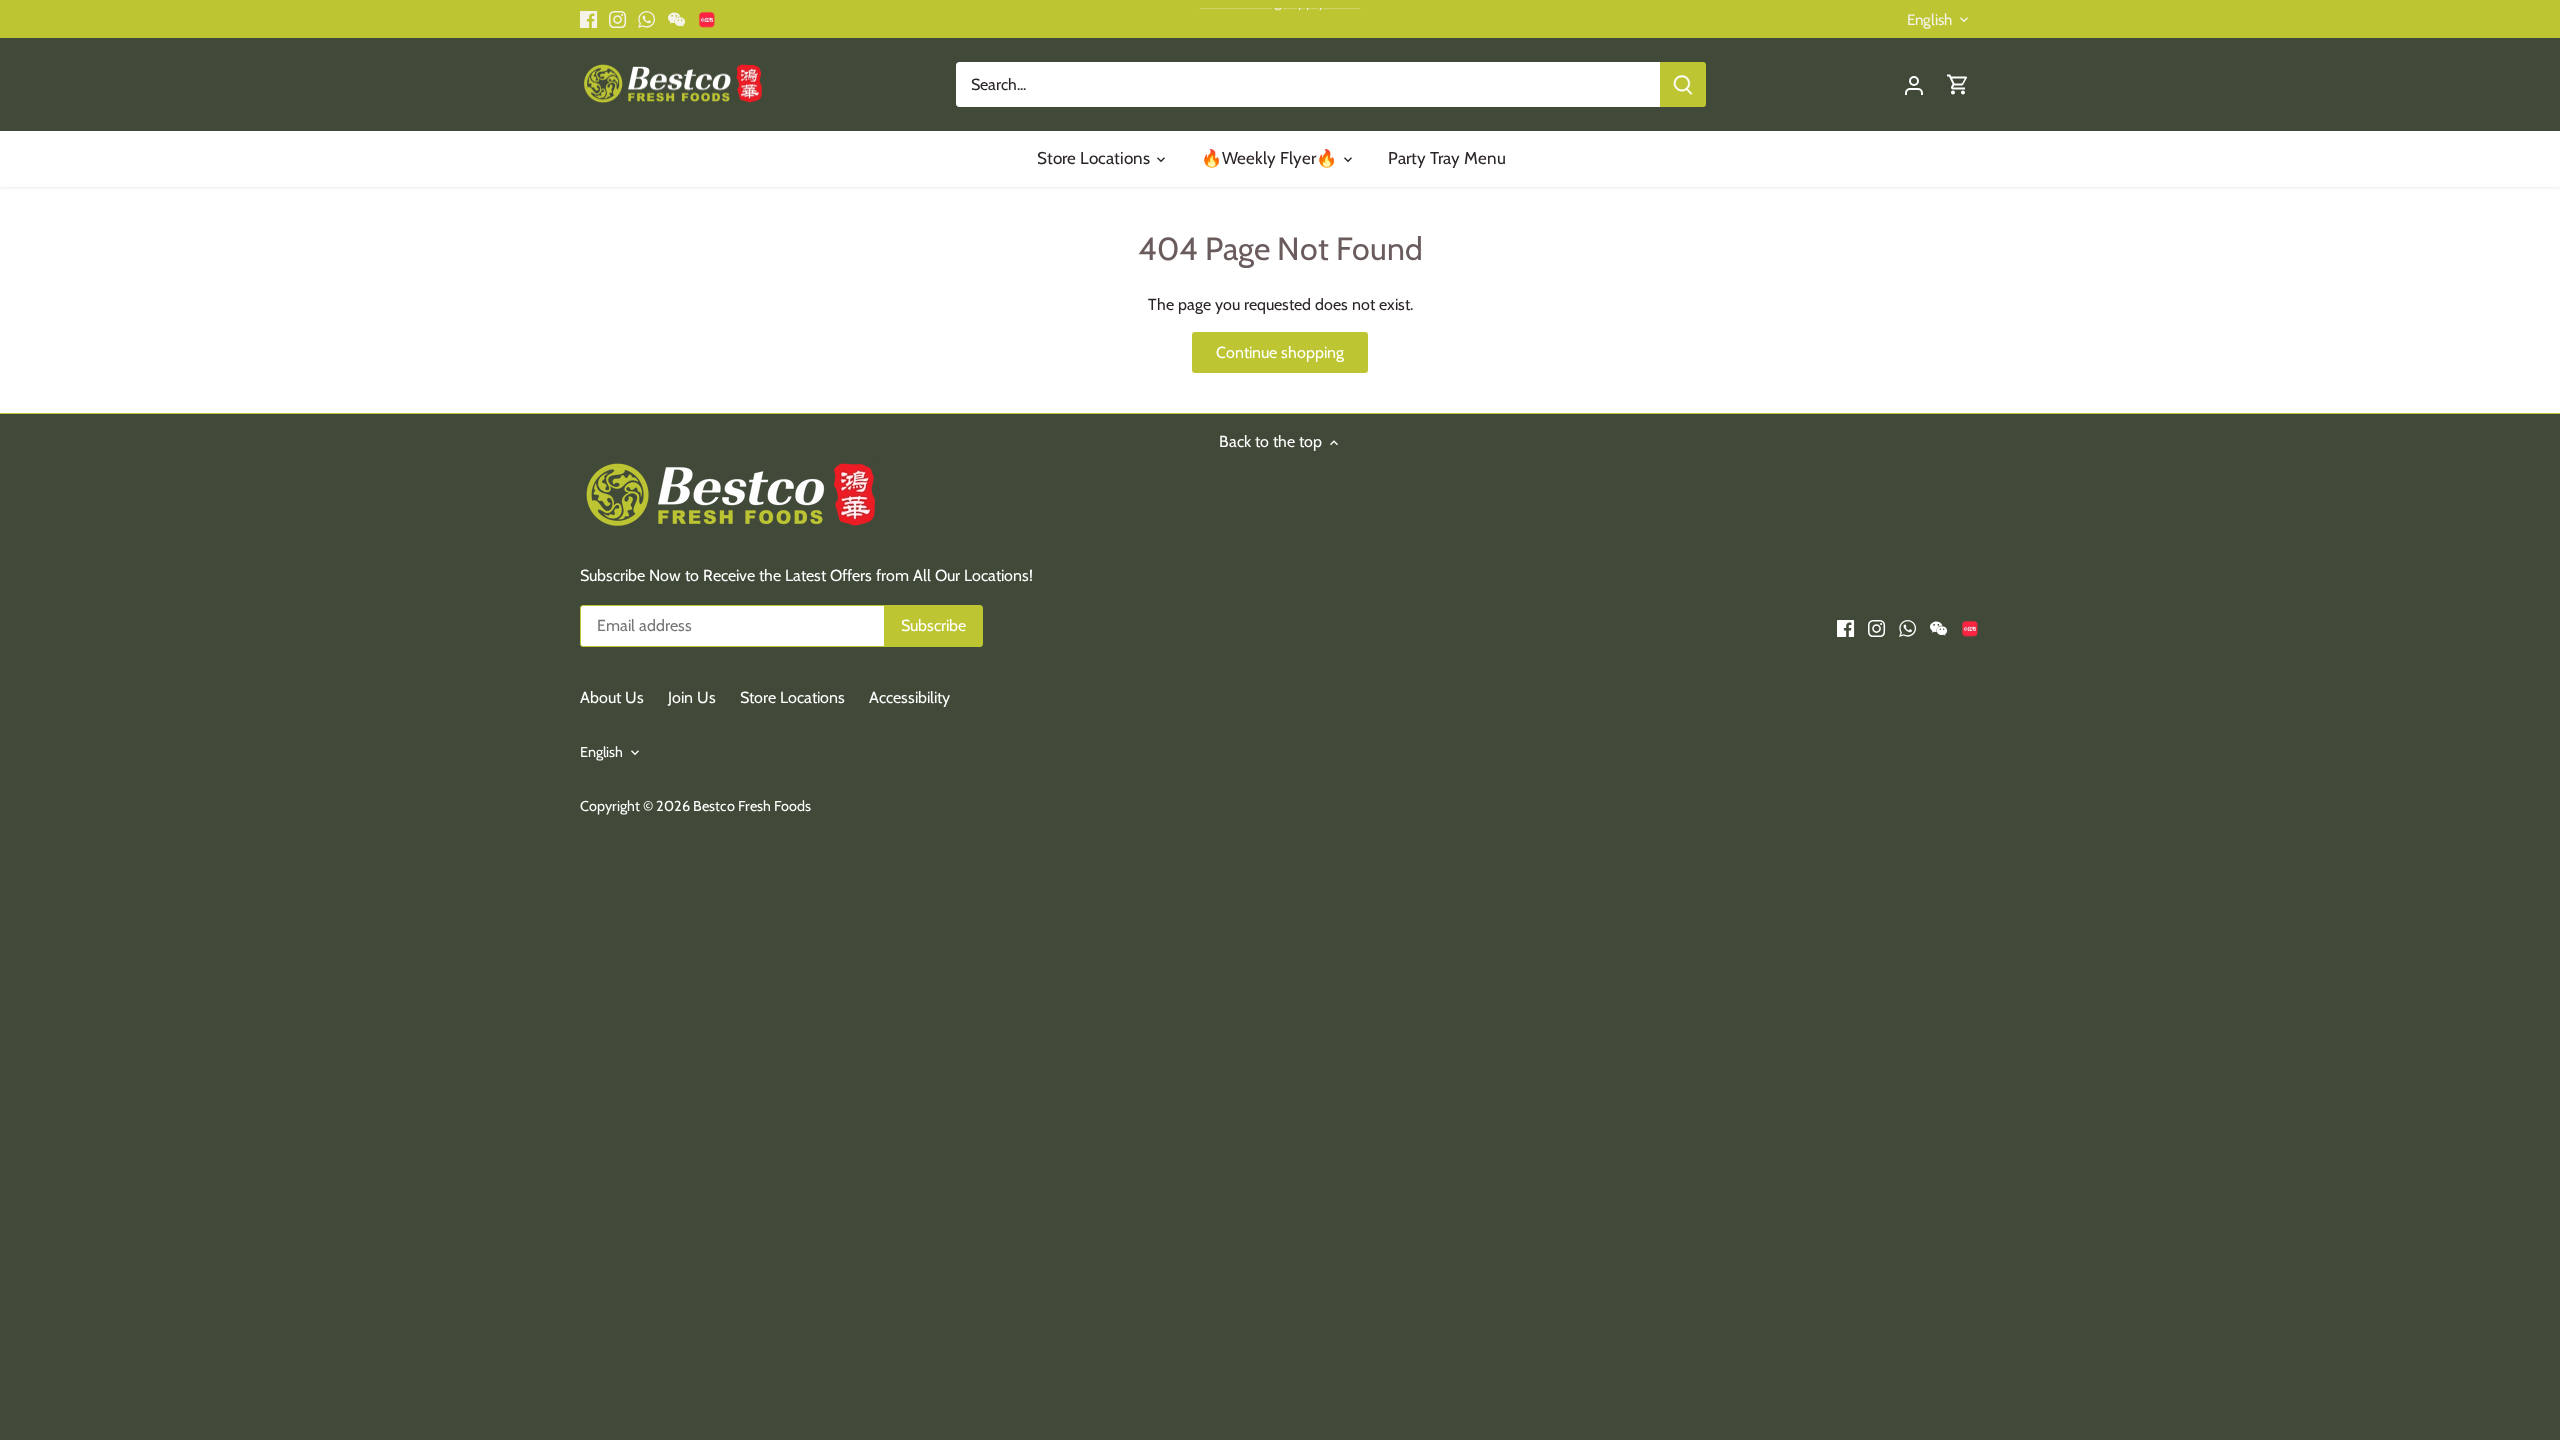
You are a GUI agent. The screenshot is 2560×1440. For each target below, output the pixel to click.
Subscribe (2447, 1275)
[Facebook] (2235, 1341)
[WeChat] (2327, 1341)
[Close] (2517, 1116)
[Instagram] (2265, 1341)
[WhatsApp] (2296, 1341)
